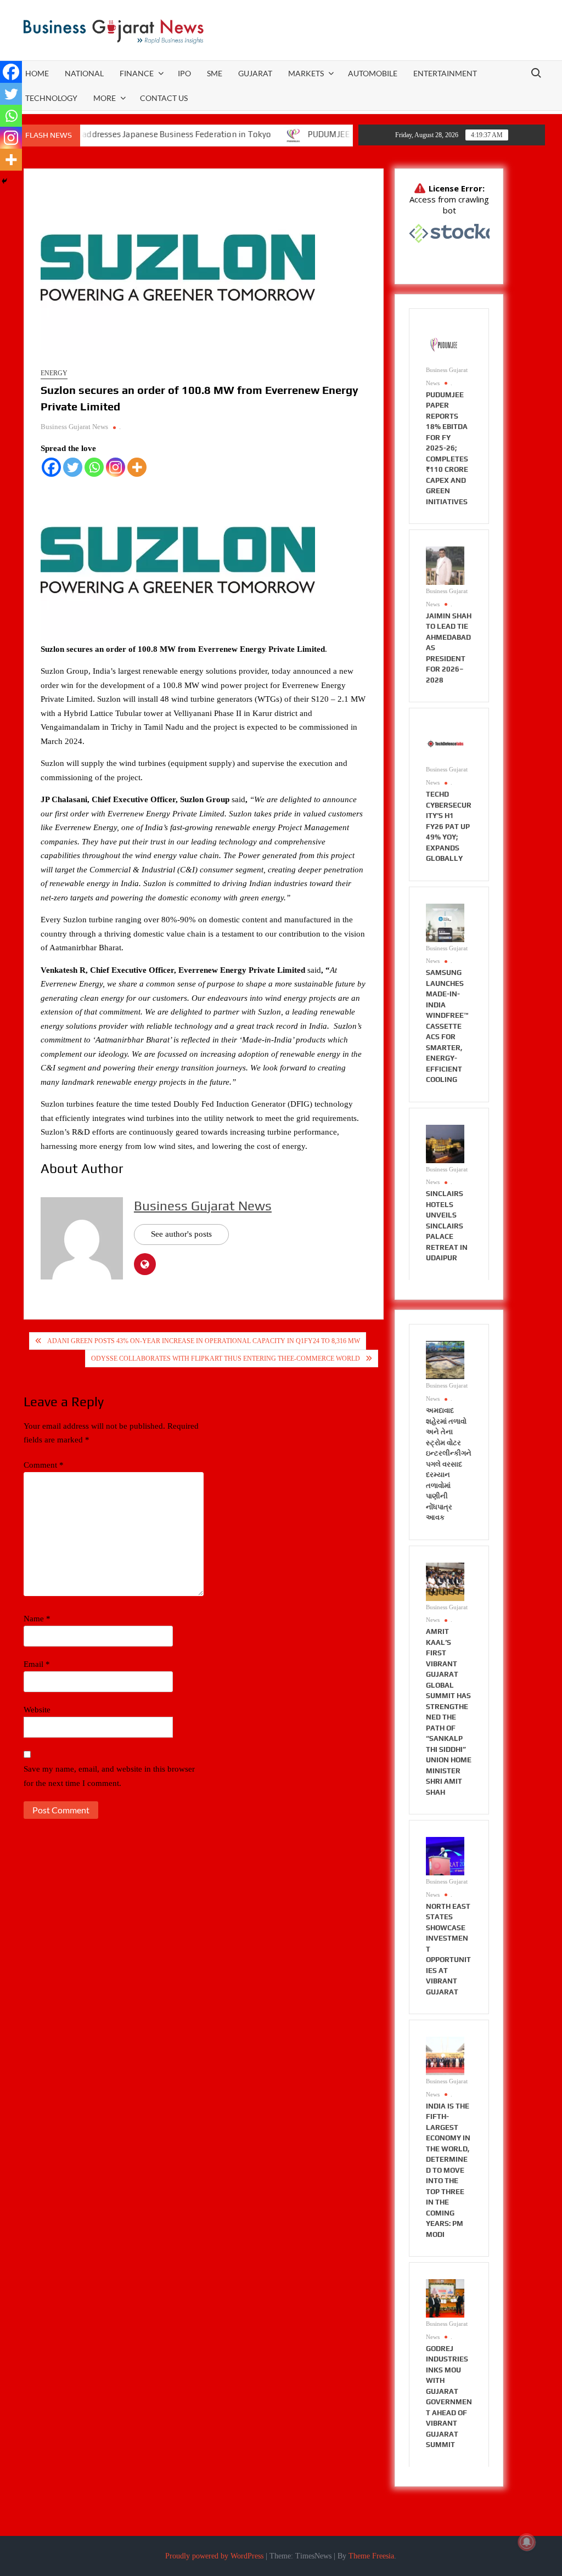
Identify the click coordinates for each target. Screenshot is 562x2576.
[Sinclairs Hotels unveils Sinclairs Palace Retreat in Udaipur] (445, 1143)
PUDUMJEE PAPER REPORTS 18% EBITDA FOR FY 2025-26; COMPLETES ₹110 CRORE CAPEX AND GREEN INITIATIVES (447, 448)
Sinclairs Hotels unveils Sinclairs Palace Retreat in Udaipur (447, 1226)
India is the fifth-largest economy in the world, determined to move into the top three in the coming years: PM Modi (448, 2170)
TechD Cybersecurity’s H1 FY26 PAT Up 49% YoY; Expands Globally (449, 826)
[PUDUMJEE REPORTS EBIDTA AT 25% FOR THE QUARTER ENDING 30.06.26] (251, 134)
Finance (137, 73)
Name (37, 1619)
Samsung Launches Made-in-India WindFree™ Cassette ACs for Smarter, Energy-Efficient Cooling (447, 1026)
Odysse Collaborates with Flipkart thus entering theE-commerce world (226, 1359)
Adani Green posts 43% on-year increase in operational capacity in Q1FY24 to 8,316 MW (204, 1341)
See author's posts (181, 1234)
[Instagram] (116, 467)
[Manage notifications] (527, 2542)
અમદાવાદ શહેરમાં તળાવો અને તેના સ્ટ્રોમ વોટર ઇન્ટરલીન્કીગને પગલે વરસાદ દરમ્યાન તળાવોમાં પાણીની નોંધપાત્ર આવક (449, 1464)
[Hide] (4, 181)
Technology (51, 98)
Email (37, 1664)
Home (37, 73)
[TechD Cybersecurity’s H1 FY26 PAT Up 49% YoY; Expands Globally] (445, 743)
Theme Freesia (371, 2556)
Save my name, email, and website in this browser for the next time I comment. (109, 1776)
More (105, 98)
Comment (44, 1465)
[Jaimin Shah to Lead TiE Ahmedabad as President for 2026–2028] (445, 565)
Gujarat (255, 73)
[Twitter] (73, 467)
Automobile (373, 73)
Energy (54, 373)
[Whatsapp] (94, 467)
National (84, 73)
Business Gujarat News (74, 427)
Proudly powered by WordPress (214, 2556)
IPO (184, 73)
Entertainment (445, 73)
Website (37, 1710)
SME (215, 73)
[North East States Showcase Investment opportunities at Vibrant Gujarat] (445, 1856)
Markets (306, 73)
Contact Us (164, 98)
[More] (137, 467)
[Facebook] (51, 467)
